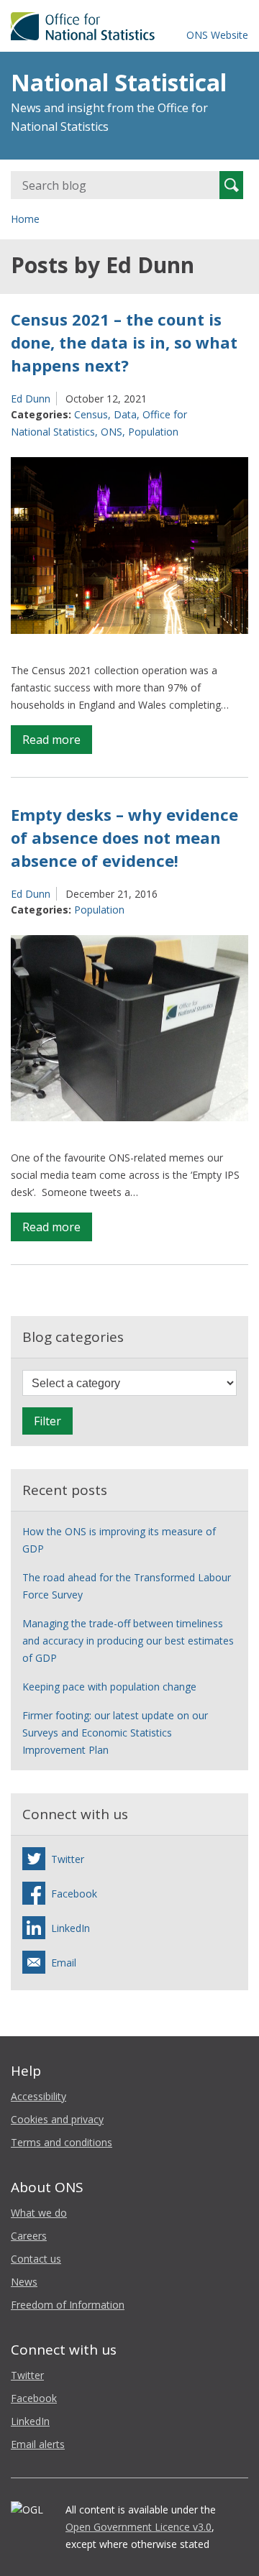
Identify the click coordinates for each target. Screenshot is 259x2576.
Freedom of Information (68, 2305)
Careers (29, 2236)
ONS (112, 432)
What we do (39, 2213)
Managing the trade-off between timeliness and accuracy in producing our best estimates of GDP (128, 1641)
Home (25, 219)
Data (125, 414)
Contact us (36, 2259)
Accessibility (38, 2096)
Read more (57, 742)
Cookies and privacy (57, 2119)
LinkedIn (30, 2421)
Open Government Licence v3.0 (138, 2527)
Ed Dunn (31, 399)
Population (153, 432)
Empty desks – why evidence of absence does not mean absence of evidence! (124, 837)
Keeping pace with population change (109, 1687)
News (24, 2282)
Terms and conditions (62, 2142)
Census (91, 414)
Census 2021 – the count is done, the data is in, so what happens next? (124, 342)
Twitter (27, 2375)
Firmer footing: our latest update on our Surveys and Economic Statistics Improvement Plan (115, 1733)
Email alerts (38, 2444)
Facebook (34, 2398)
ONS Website (217, 35)
